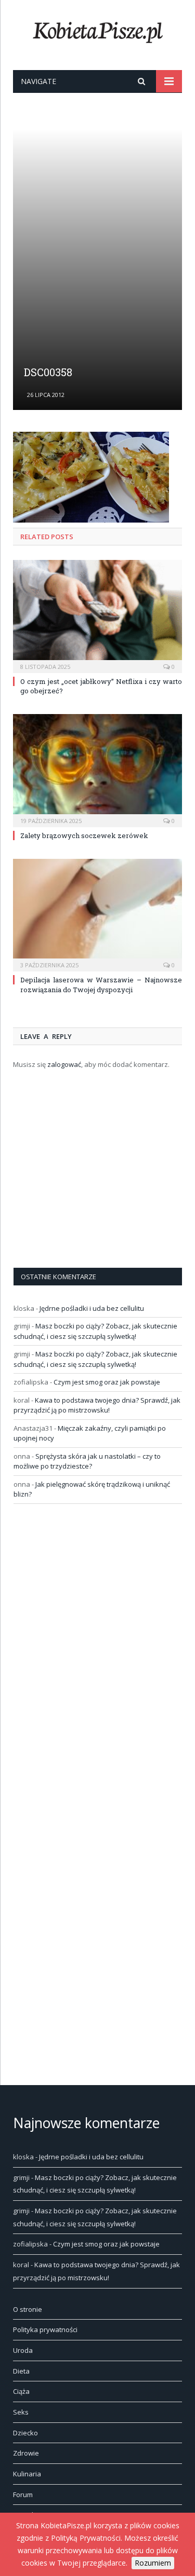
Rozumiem (153, 2563)
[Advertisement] (97, 249)
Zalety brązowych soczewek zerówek (84, 835)
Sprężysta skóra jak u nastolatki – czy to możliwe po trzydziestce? (87, 1461)
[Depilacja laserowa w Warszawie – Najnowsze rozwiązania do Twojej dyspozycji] (97, 914)
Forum (23, 2495)
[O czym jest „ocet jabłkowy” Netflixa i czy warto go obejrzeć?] (97, 615)
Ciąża (21, 2391)
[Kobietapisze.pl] (98, 30)
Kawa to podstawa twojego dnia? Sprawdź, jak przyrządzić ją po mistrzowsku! (97, 1405)
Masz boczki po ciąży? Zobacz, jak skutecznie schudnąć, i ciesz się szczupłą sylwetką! (95, 1331)
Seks (21, 2412)
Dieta (21, 2371)
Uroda (23, 2350)
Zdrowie (26, 2453)
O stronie (28, 2309)
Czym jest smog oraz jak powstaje (107, 1382)
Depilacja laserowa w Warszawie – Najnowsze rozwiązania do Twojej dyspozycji (101, 984)
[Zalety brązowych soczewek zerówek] (97, 769)
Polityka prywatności (45, 2330)
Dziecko (25, 2433)
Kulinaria (27, 2474)
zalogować (64, 1064)
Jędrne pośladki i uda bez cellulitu (92, 1308)
